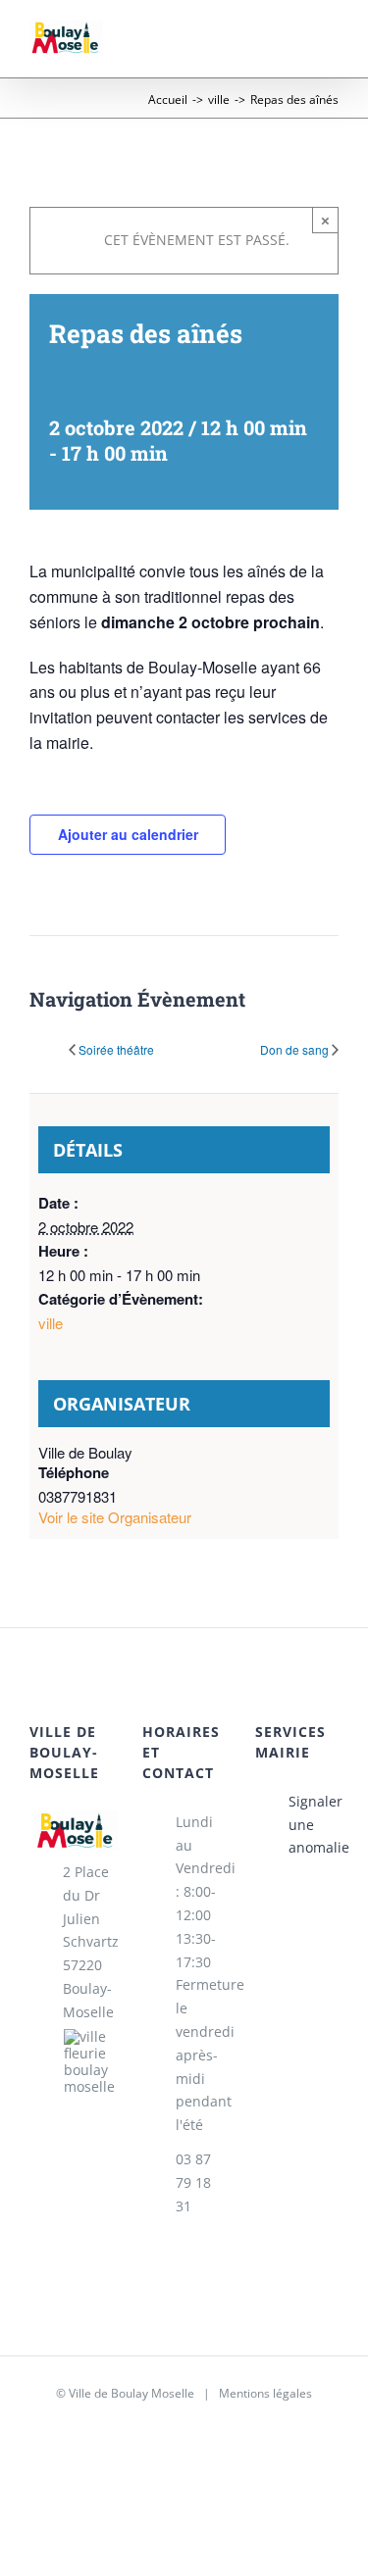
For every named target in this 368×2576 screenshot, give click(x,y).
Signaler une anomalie (314, 1825)
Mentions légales (265, 2393)
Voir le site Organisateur (115, 1517)
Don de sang (294, 1050)
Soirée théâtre (116, 1050)
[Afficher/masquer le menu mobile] (331, 48)
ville (51, 1323)
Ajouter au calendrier (128, 834)
